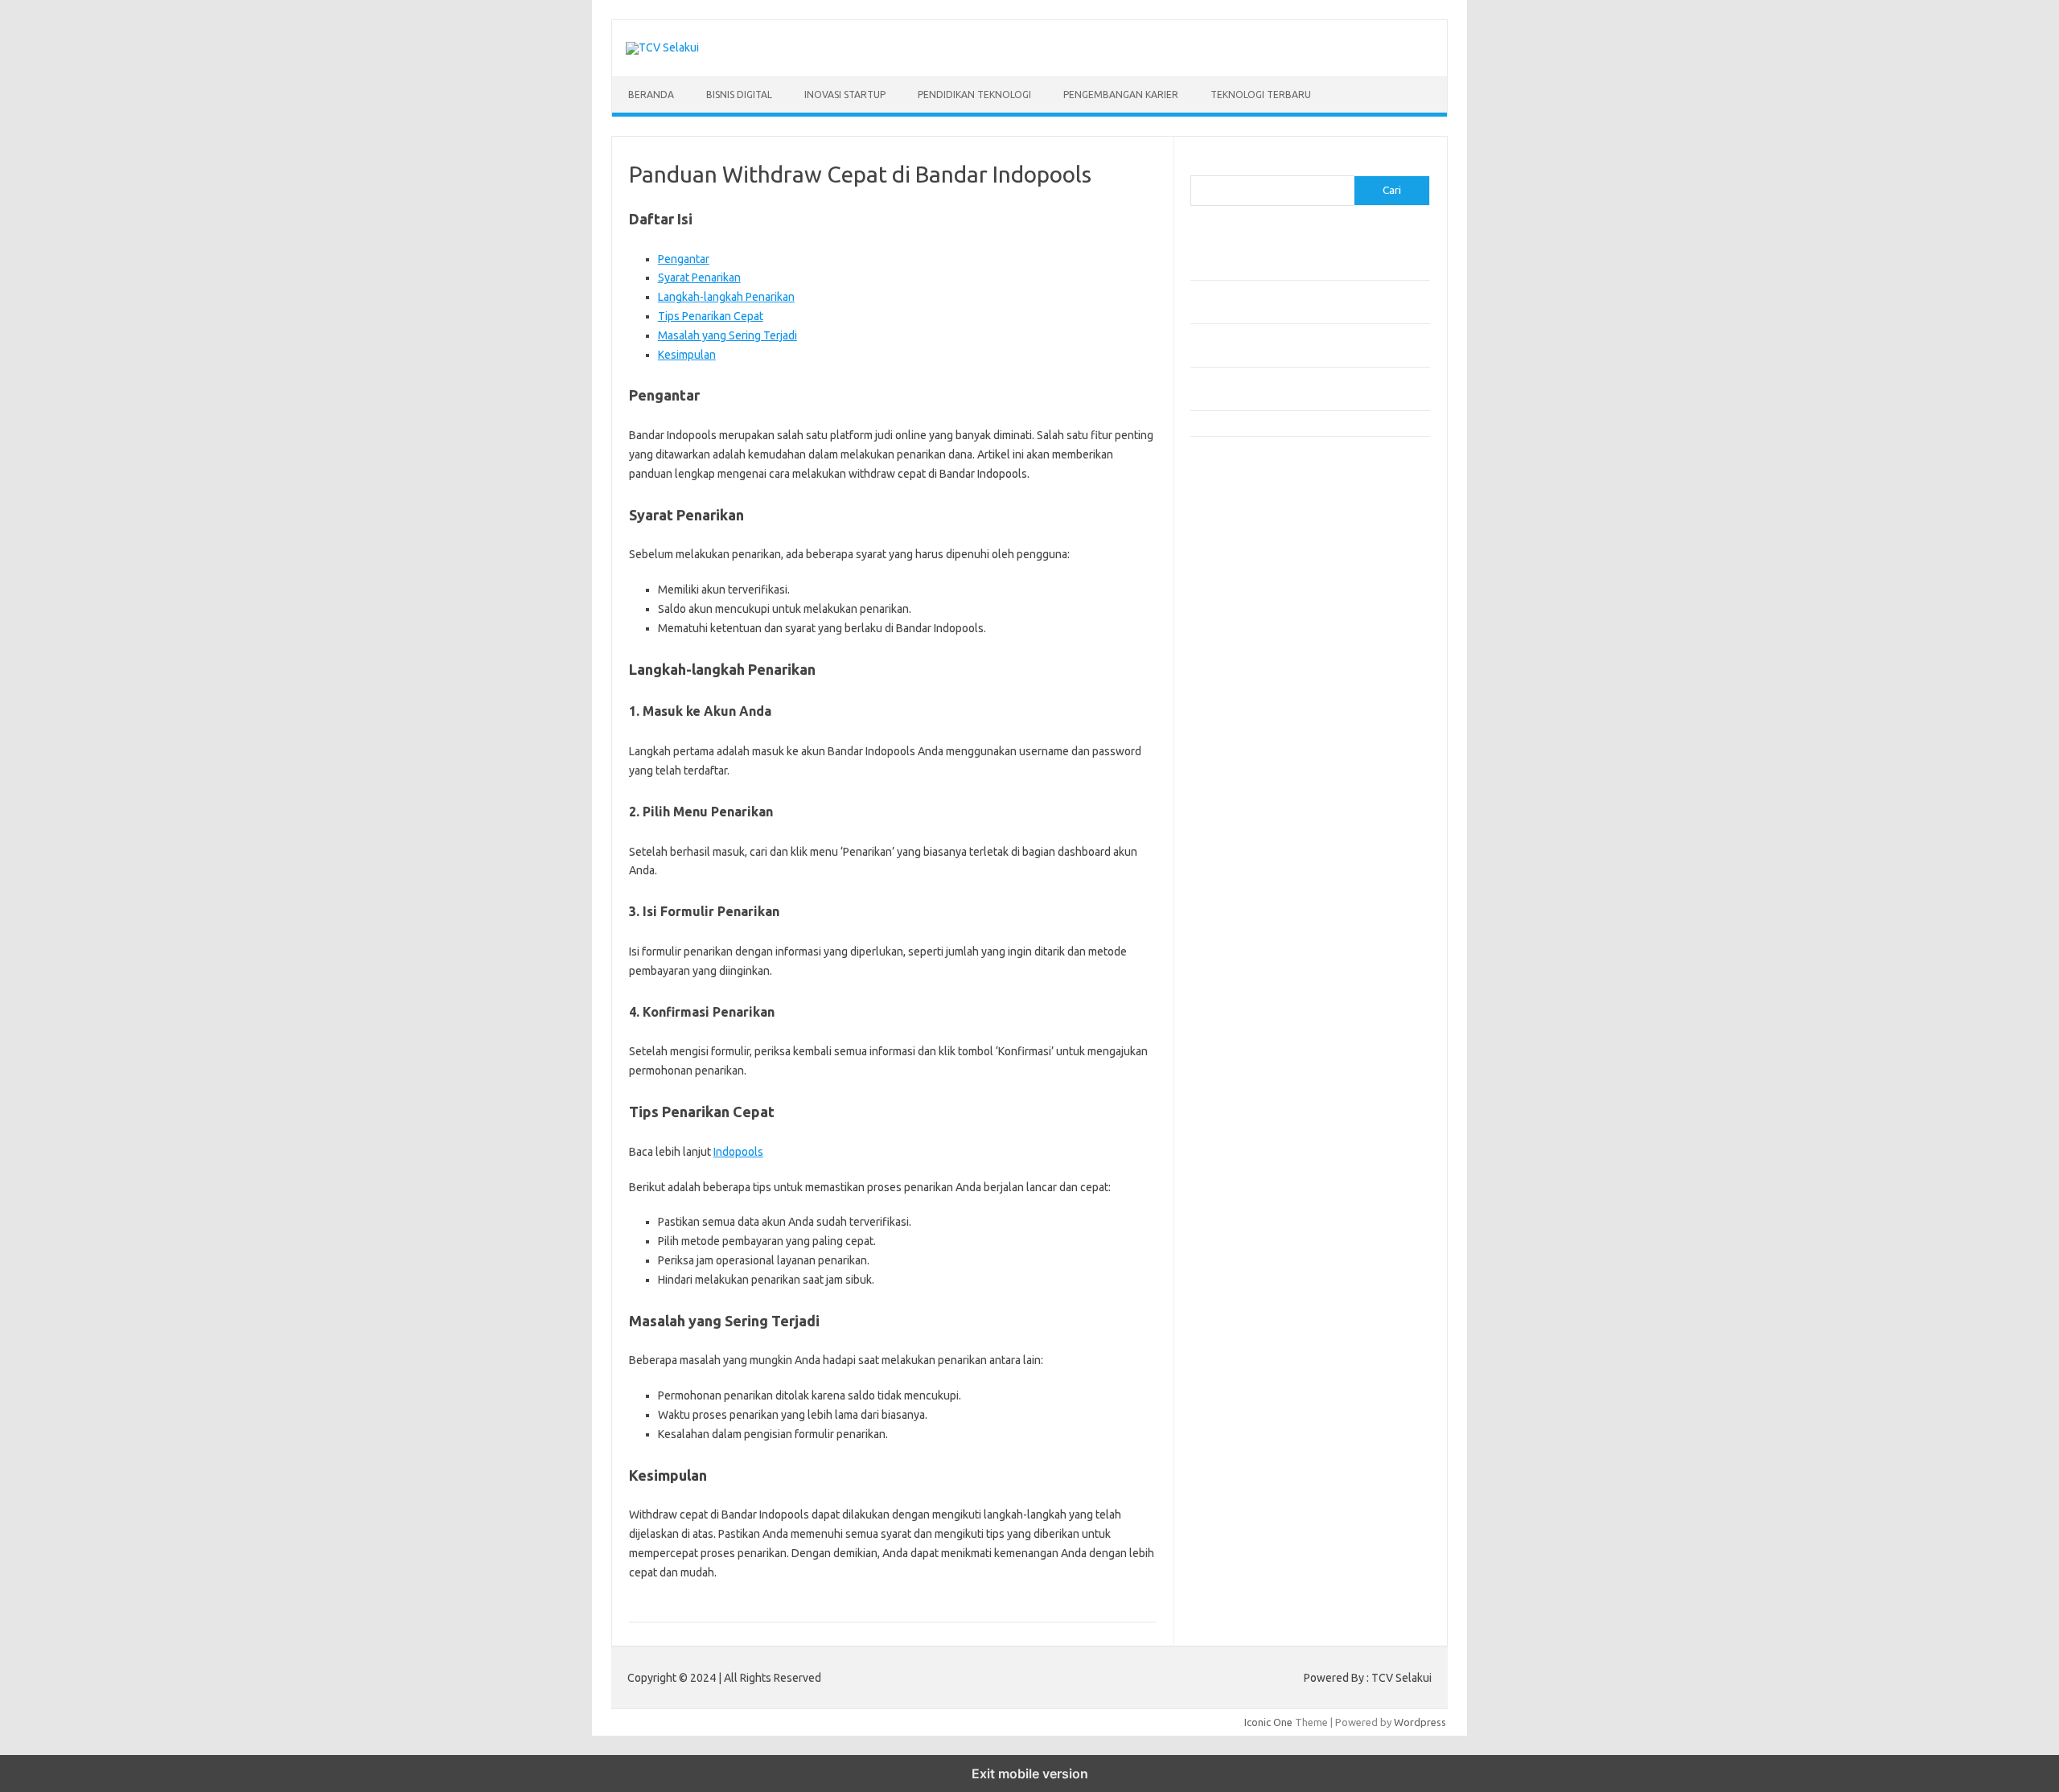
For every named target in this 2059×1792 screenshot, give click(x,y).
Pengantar (684, 259)
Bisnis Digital (739, 95)
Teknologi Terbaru (1261, 95)
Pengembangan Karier (1121, 95)
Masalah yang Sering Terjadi (727, 335)
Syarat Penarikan (699, 277)
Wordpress (1420, 1722)
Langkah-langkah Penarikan (726, 297)
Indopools (738, 1152)
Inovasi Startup (845, 95)
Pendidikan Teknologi (974, 95)
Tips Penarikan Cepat (711, 316)
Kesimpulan (687, 355)
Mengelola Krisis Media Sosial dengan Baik (1288, 423)
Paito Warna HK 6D (1235, 512)
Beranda (651, 95)
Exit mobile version (1030, 1774)
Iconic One (1268, 1722)
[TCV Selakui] (662, 47)
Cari (1200, 166)
